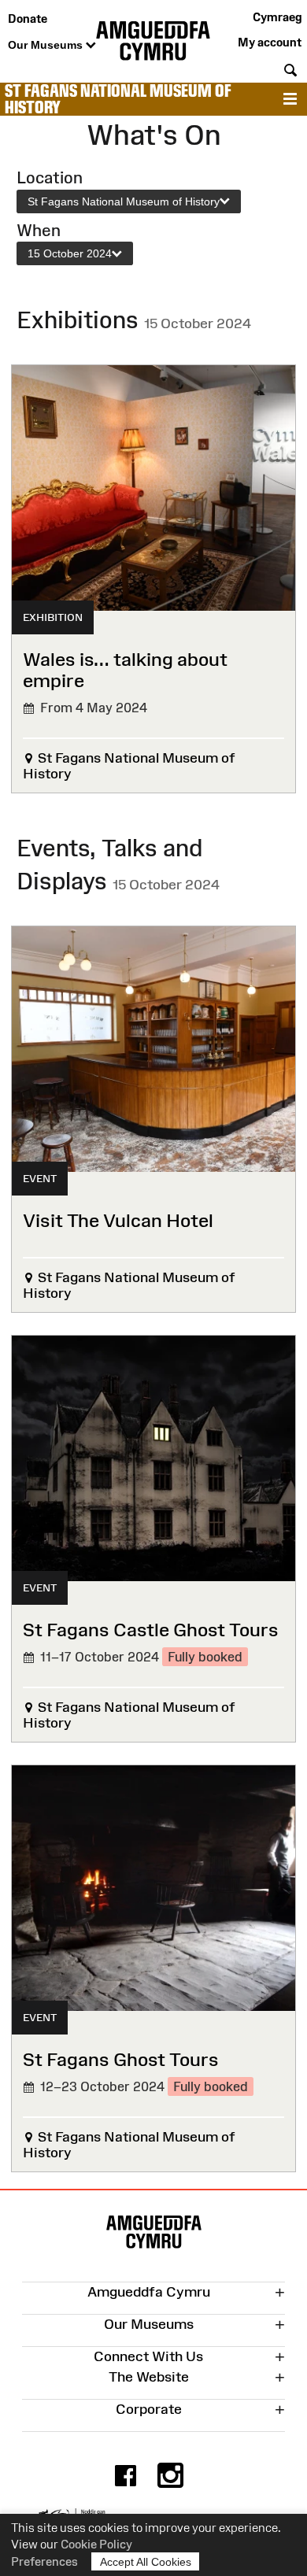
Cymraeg (277, 17)
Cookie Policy (96, 2544)
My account (270, 42)
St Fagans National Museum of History (118, 99)
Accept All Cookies (146, 2562)
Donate (28, 18)
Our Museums (47, 45)
